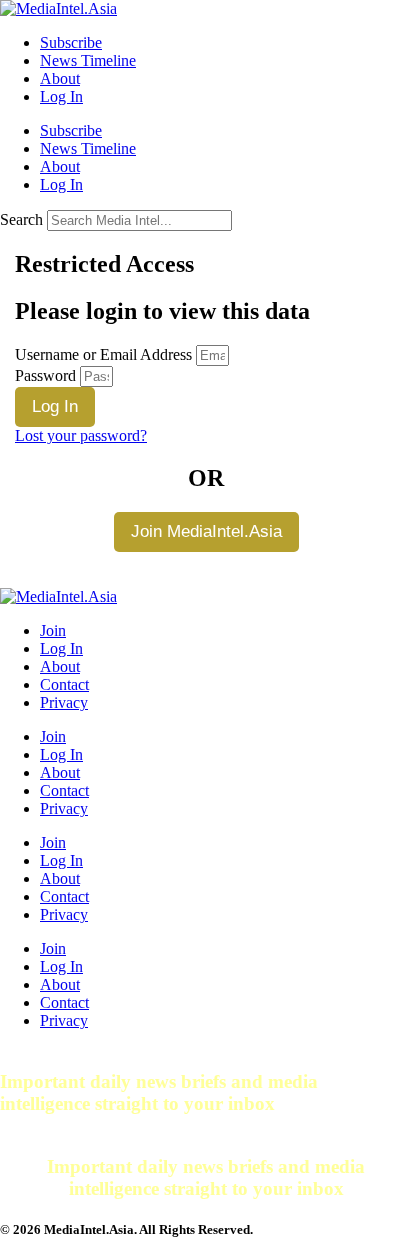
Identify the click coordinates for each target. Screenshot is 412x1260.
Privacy (64, 702)
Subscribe (71, 42)
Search (21, 219)
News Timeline (88, 60)
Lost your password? (81, 435)
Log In (61, 96)
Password (45, 375)
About (60, 78)
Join (53, 630)
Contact (64, 684)
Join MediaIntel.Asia (206, 531)
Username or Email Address (103, 354)
